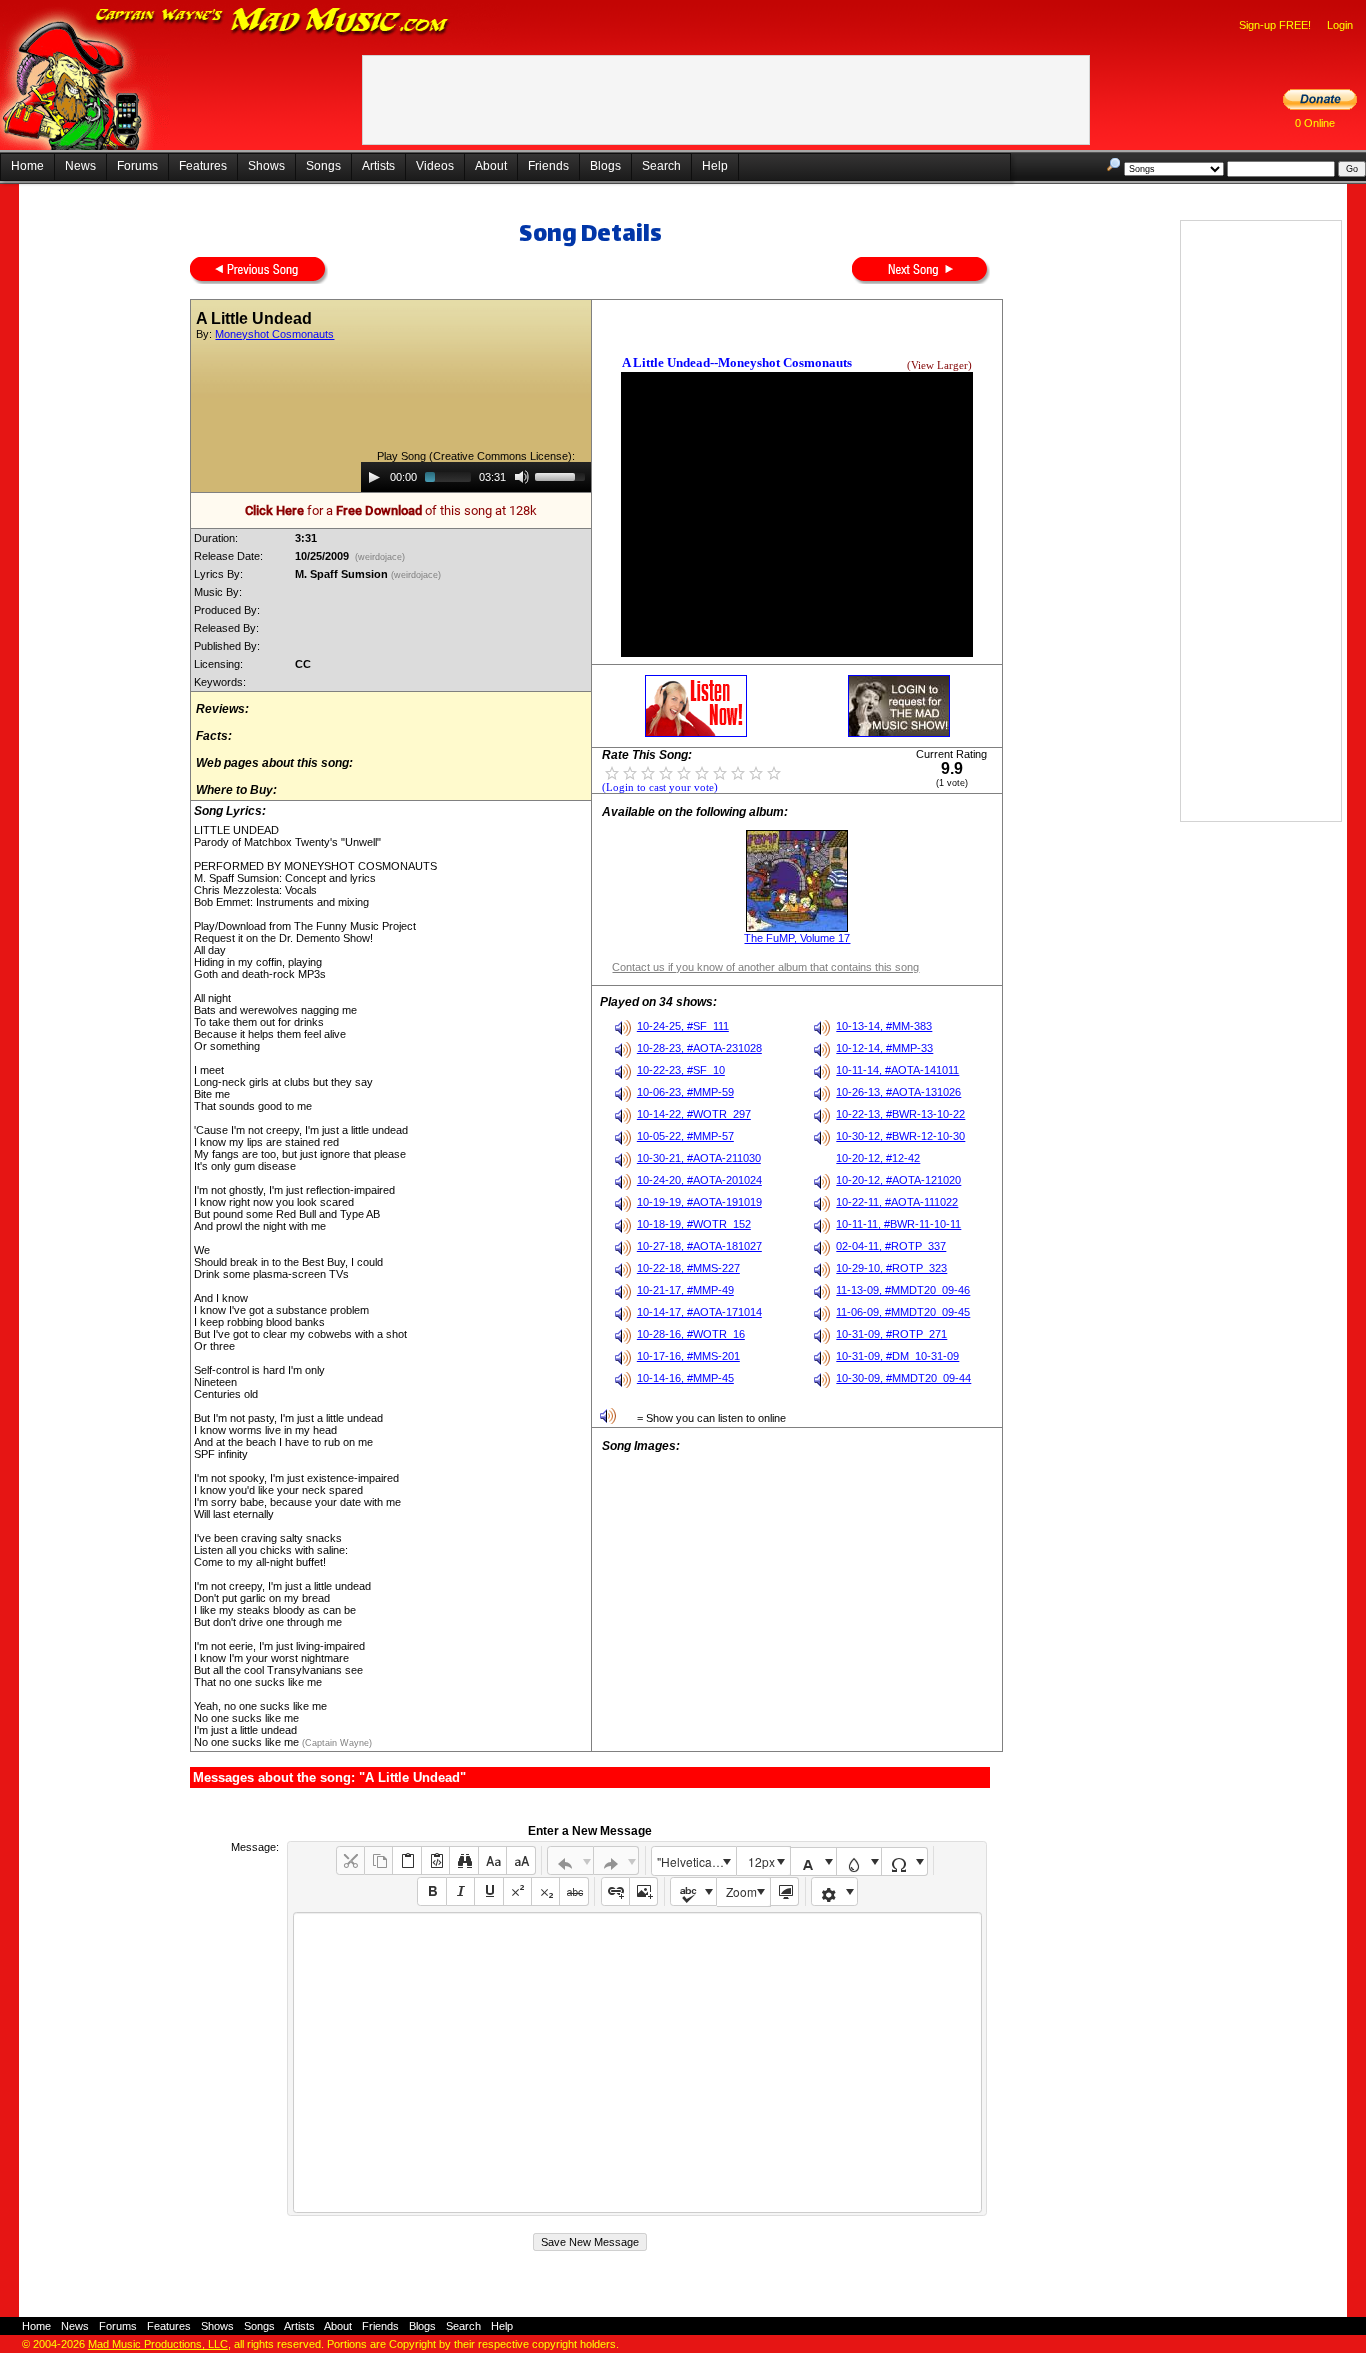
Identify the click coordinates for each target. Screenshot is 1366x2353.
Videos (435, 166)
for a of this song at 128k (391, 510)
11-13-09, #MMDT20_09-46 (903, 1290)
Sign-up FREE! (1275, 25)
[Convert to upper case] (520, 1860)
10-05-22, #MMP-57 (685, 1136)
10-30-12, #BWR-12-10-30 (900, 1136)
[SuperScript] (517, 1891)
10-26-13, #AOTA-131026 (898, 1092)
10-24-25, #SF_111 (683, 1026)
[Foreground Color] (813, 1861)
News (80, 166)
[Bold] (431, 1891)
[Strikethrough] (573, 1891)
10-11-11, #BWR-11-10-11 (898, 1224)
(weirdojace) (380, 557)
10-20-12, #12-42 (878, 1158)
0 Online (1315, 123)
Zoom (741, 1891)
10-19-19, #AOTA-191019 (699, 1202)
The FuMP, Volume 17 (797, 938)
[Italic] (460, 1891)
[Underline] (488, 1891)
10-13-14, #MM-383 (884, 1026)
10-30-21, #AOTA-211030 (699, 1158)
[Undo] (570, 1860)
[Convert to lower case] (492, 1860)
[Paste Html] (435, 1860)
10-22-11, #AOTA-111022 (897, 1202)
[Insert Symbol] (904, 1861)
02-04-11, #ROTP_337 (891, 1246)
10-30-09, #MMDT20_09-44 (903, 1378)
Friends (548, 166)
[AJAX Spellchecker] (693, 1891)
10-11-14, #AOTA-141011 (897, 1070)
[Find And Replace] (463, 1860)
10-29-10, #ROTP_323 (891, 1268)
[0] (612, 772)
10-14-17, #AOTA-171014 (699, 1312)
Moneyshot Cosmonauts (274, 334)
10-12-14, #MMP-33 (884, 1048)
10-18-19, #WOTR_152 (694, 1224)
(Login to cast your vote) (660, 787)
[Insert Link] (615, 1891)
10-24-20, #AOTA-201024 (699, 1180)
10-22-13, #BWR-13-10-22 (900, 1114)
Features (203, 166)
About (491, 166)
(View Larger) (939, 365)
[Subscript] (545, 1891)
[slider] (563, 475)
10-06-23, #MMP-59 (685, 1092)
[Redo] (616, 1860)
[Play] (374, 477)
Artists (378, 166)
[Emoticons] (834, 1891)
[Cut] (350, 1860)
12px (761, 1861)
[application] (476, 477)
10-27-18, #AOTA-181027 (699, 1246)
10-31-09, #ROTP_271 (891, 1334)
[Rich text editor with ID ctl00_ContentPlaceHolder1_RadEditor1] (637, 2062)
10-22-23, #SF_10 (681, 1070)
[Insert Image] (643, 1891)
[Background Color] (859, 1861)
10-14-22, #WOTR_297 (694, 1114)
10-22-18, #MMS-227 (688, 1268)
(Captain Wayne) (335, 1743)
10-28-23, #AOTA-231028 (699, 1048)
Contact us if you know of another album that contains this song (765, 967)
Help (715, 166)
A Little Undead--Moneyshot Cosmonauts (737, 362)
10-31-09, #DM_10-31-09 (897, 1356)
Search (661, 166)
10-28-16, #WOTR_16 (691, 1334)
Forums (137, 166)
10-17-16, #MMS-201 (688, 1356)
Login (1340, 25)
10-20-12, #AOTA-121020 (898, 1180)
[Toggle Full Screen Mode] (784, 1891)
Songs (323, 166)
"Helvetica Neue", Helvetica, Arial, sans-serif (696, 1861)
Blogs (605, 166)
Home (27, 166)
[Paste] (406, 1860)
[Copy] (378, 1860)
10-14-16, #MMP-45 (685, 1378)
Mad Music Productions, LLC (158, 2344)
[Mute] (522, 477)
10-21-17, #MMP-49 (685, 1290)
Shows (266, 166)
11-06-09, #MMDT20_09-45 (903, 1312)
